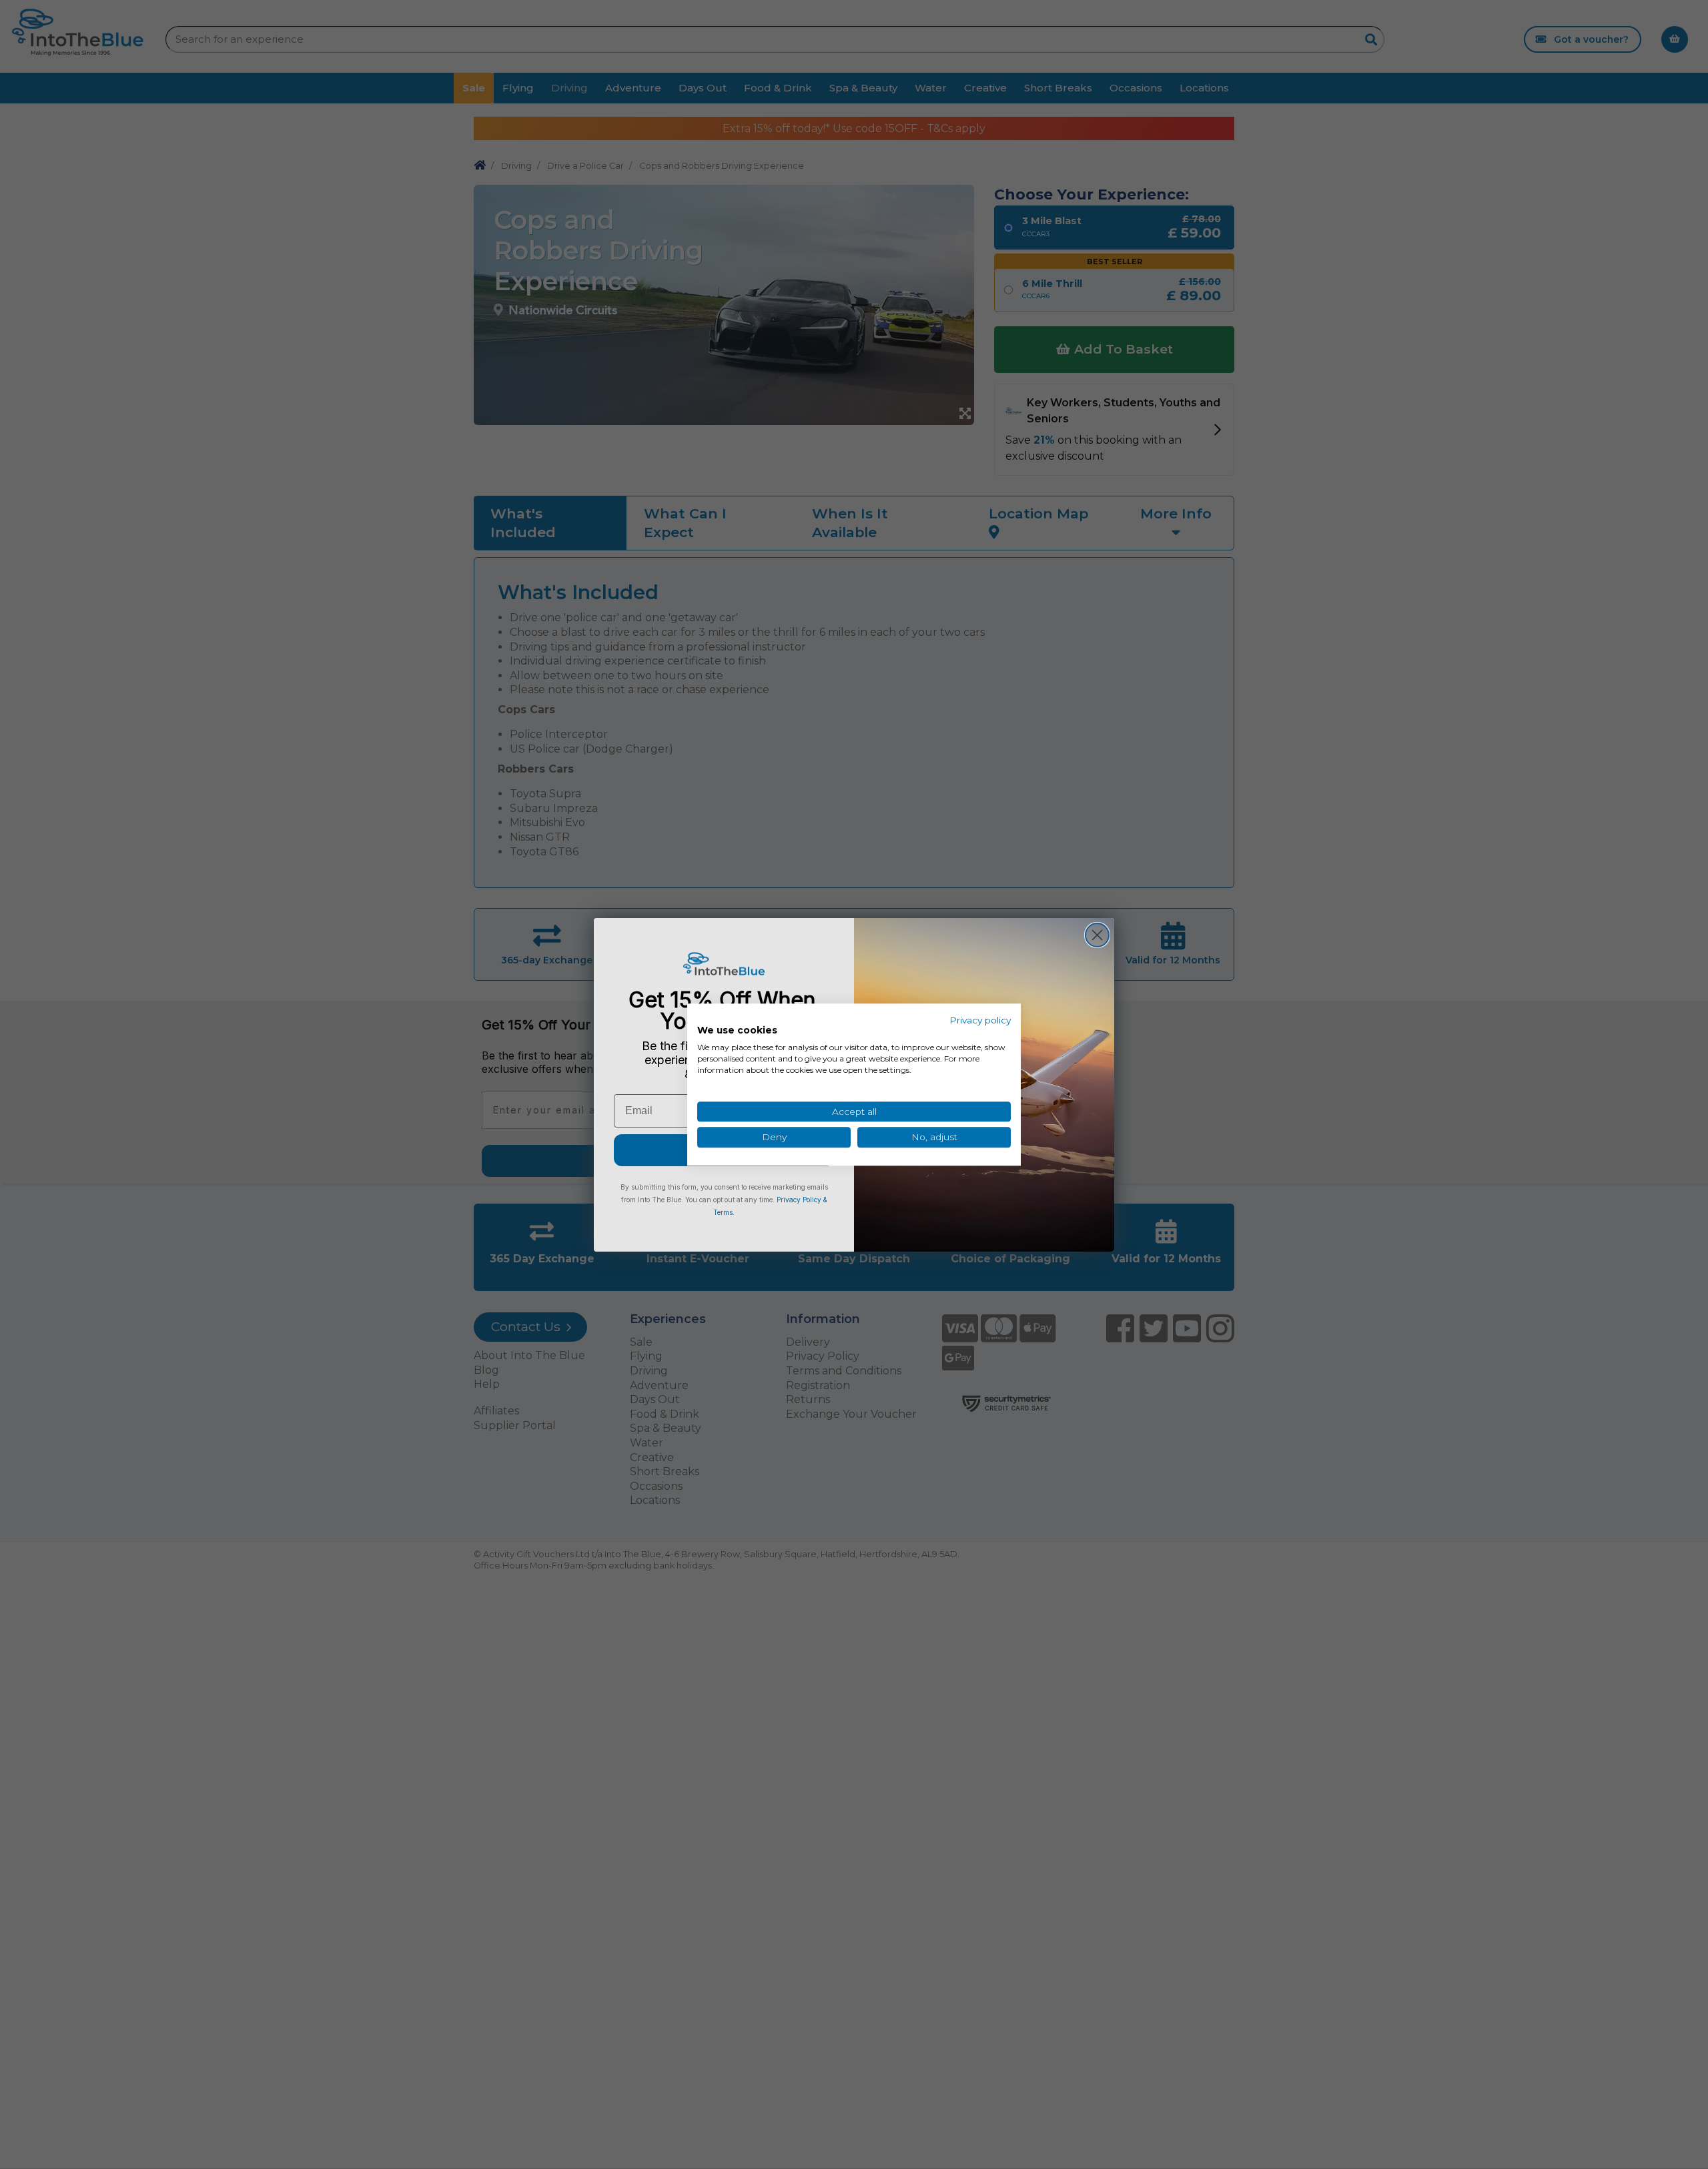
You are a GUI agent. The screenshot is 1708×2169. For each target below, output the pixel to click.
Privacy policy (980, 1020)
